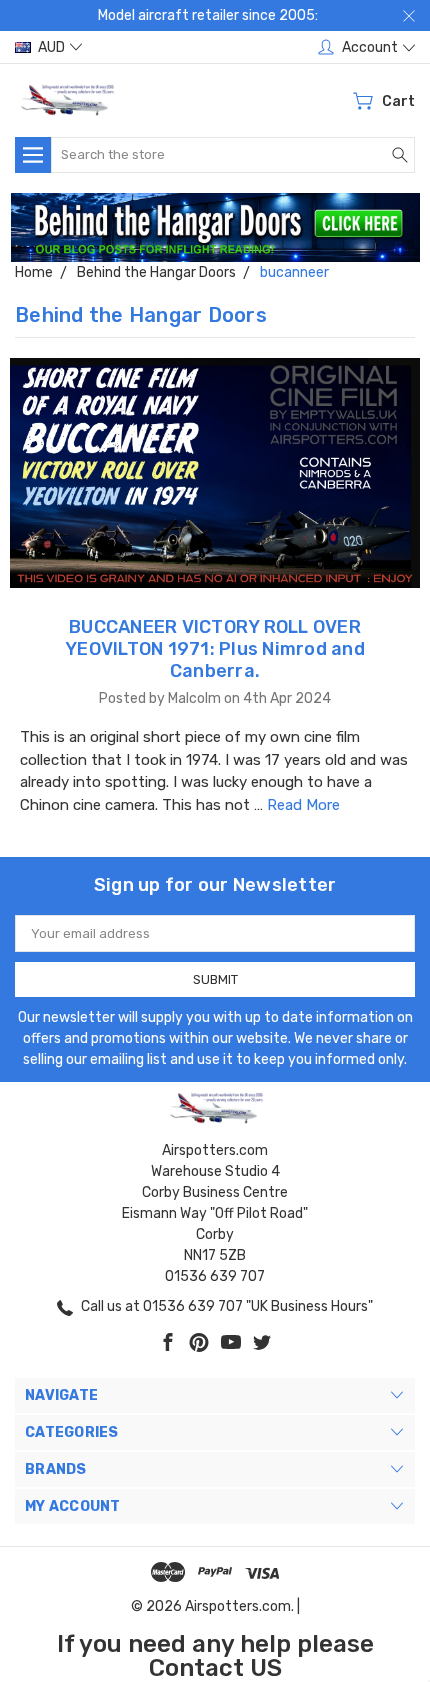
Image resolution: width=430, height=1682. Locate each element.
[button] (215, 227)
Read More (303, 805)
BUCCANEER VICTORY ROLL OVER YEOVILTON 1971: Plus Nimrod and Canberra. (215, 649)
